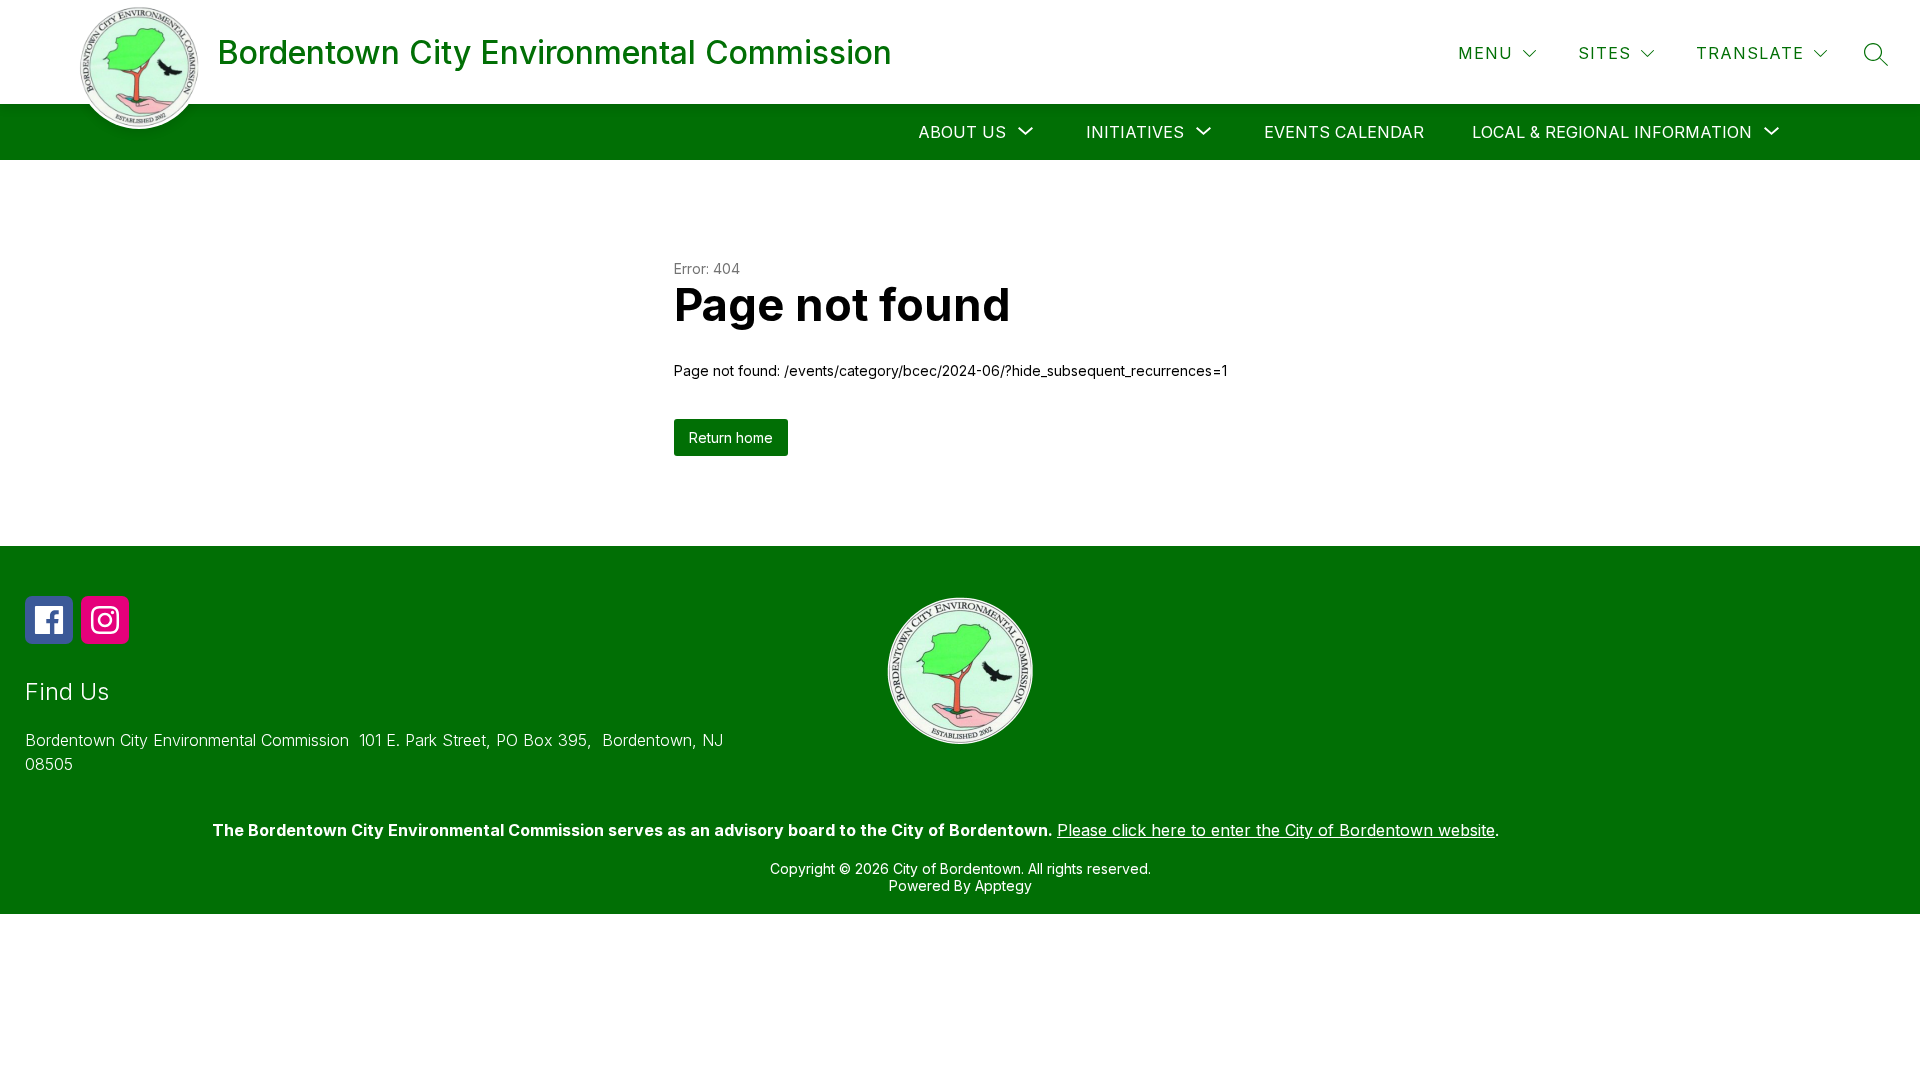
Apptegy (1003, 885)
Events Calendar (1344, 132)
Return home (731, 437)
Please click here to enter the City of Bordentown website (1276, 830)
